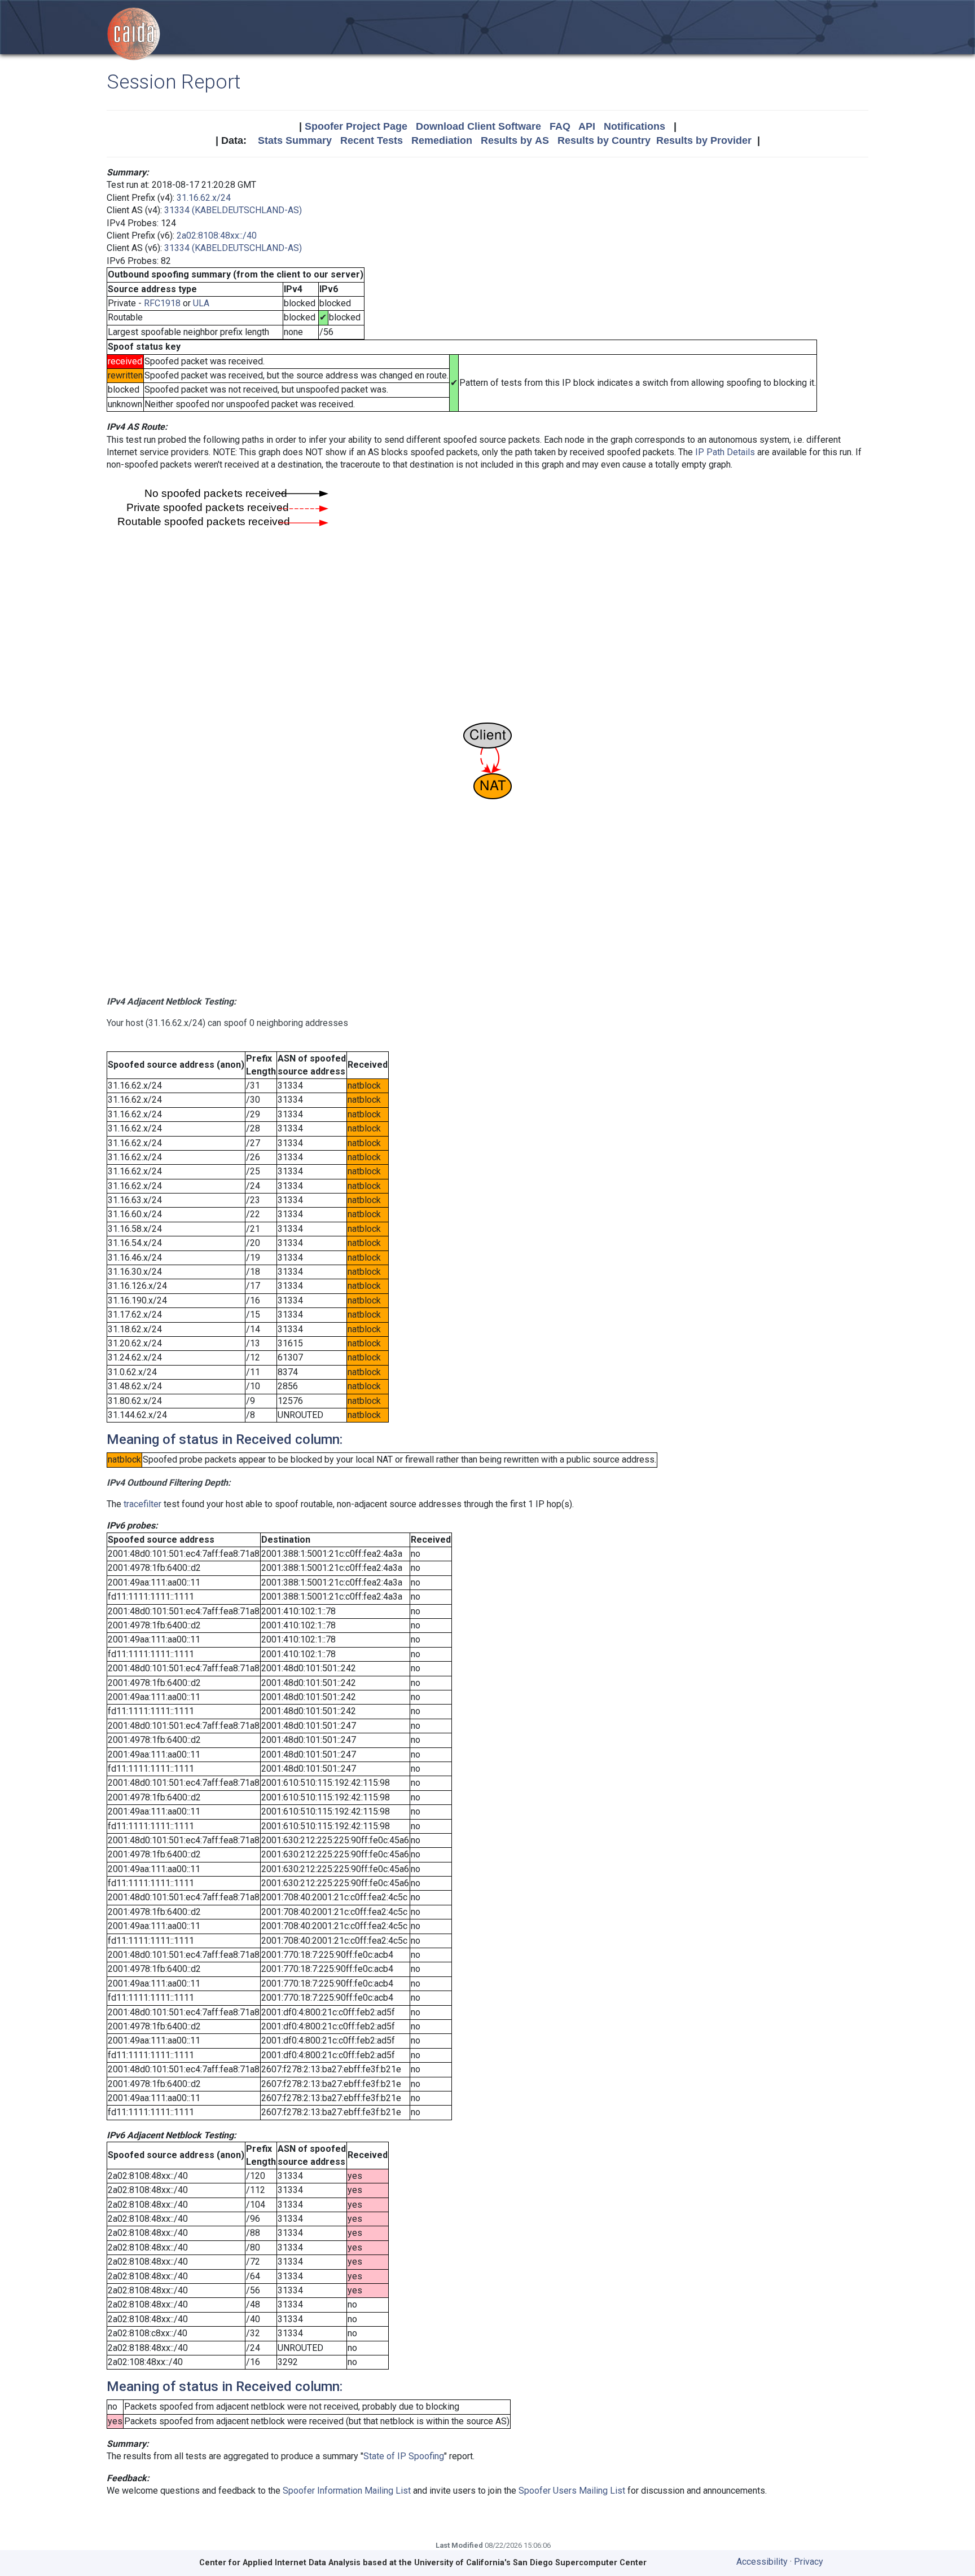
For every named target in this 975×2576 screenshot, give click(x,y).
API (587, 126)
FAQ (560, 126)
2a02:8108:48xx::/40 (217, 235)
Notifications (634, 126)
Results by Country (604, 140)
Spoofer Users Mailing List (572, 2491)
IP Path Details (725, 452)
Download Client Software (478, 126)
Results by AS (515, 140)
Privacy (809, 2562)
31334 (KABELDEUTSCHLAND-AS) (233, 210)
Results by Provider (704, 140)
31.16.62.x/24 (204, 198)
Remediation (442, 140)
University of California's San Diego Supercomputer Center (530, 2563)
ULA (201, 303)
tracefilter (142, 1504)
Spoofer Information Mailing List (347, 2491)
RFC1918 (162, 303)
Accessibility (762, 2562)
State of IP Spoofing (404, 2456)
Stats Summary (295, 140)
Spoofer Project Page (356, 126)
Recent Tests (372, 140)
